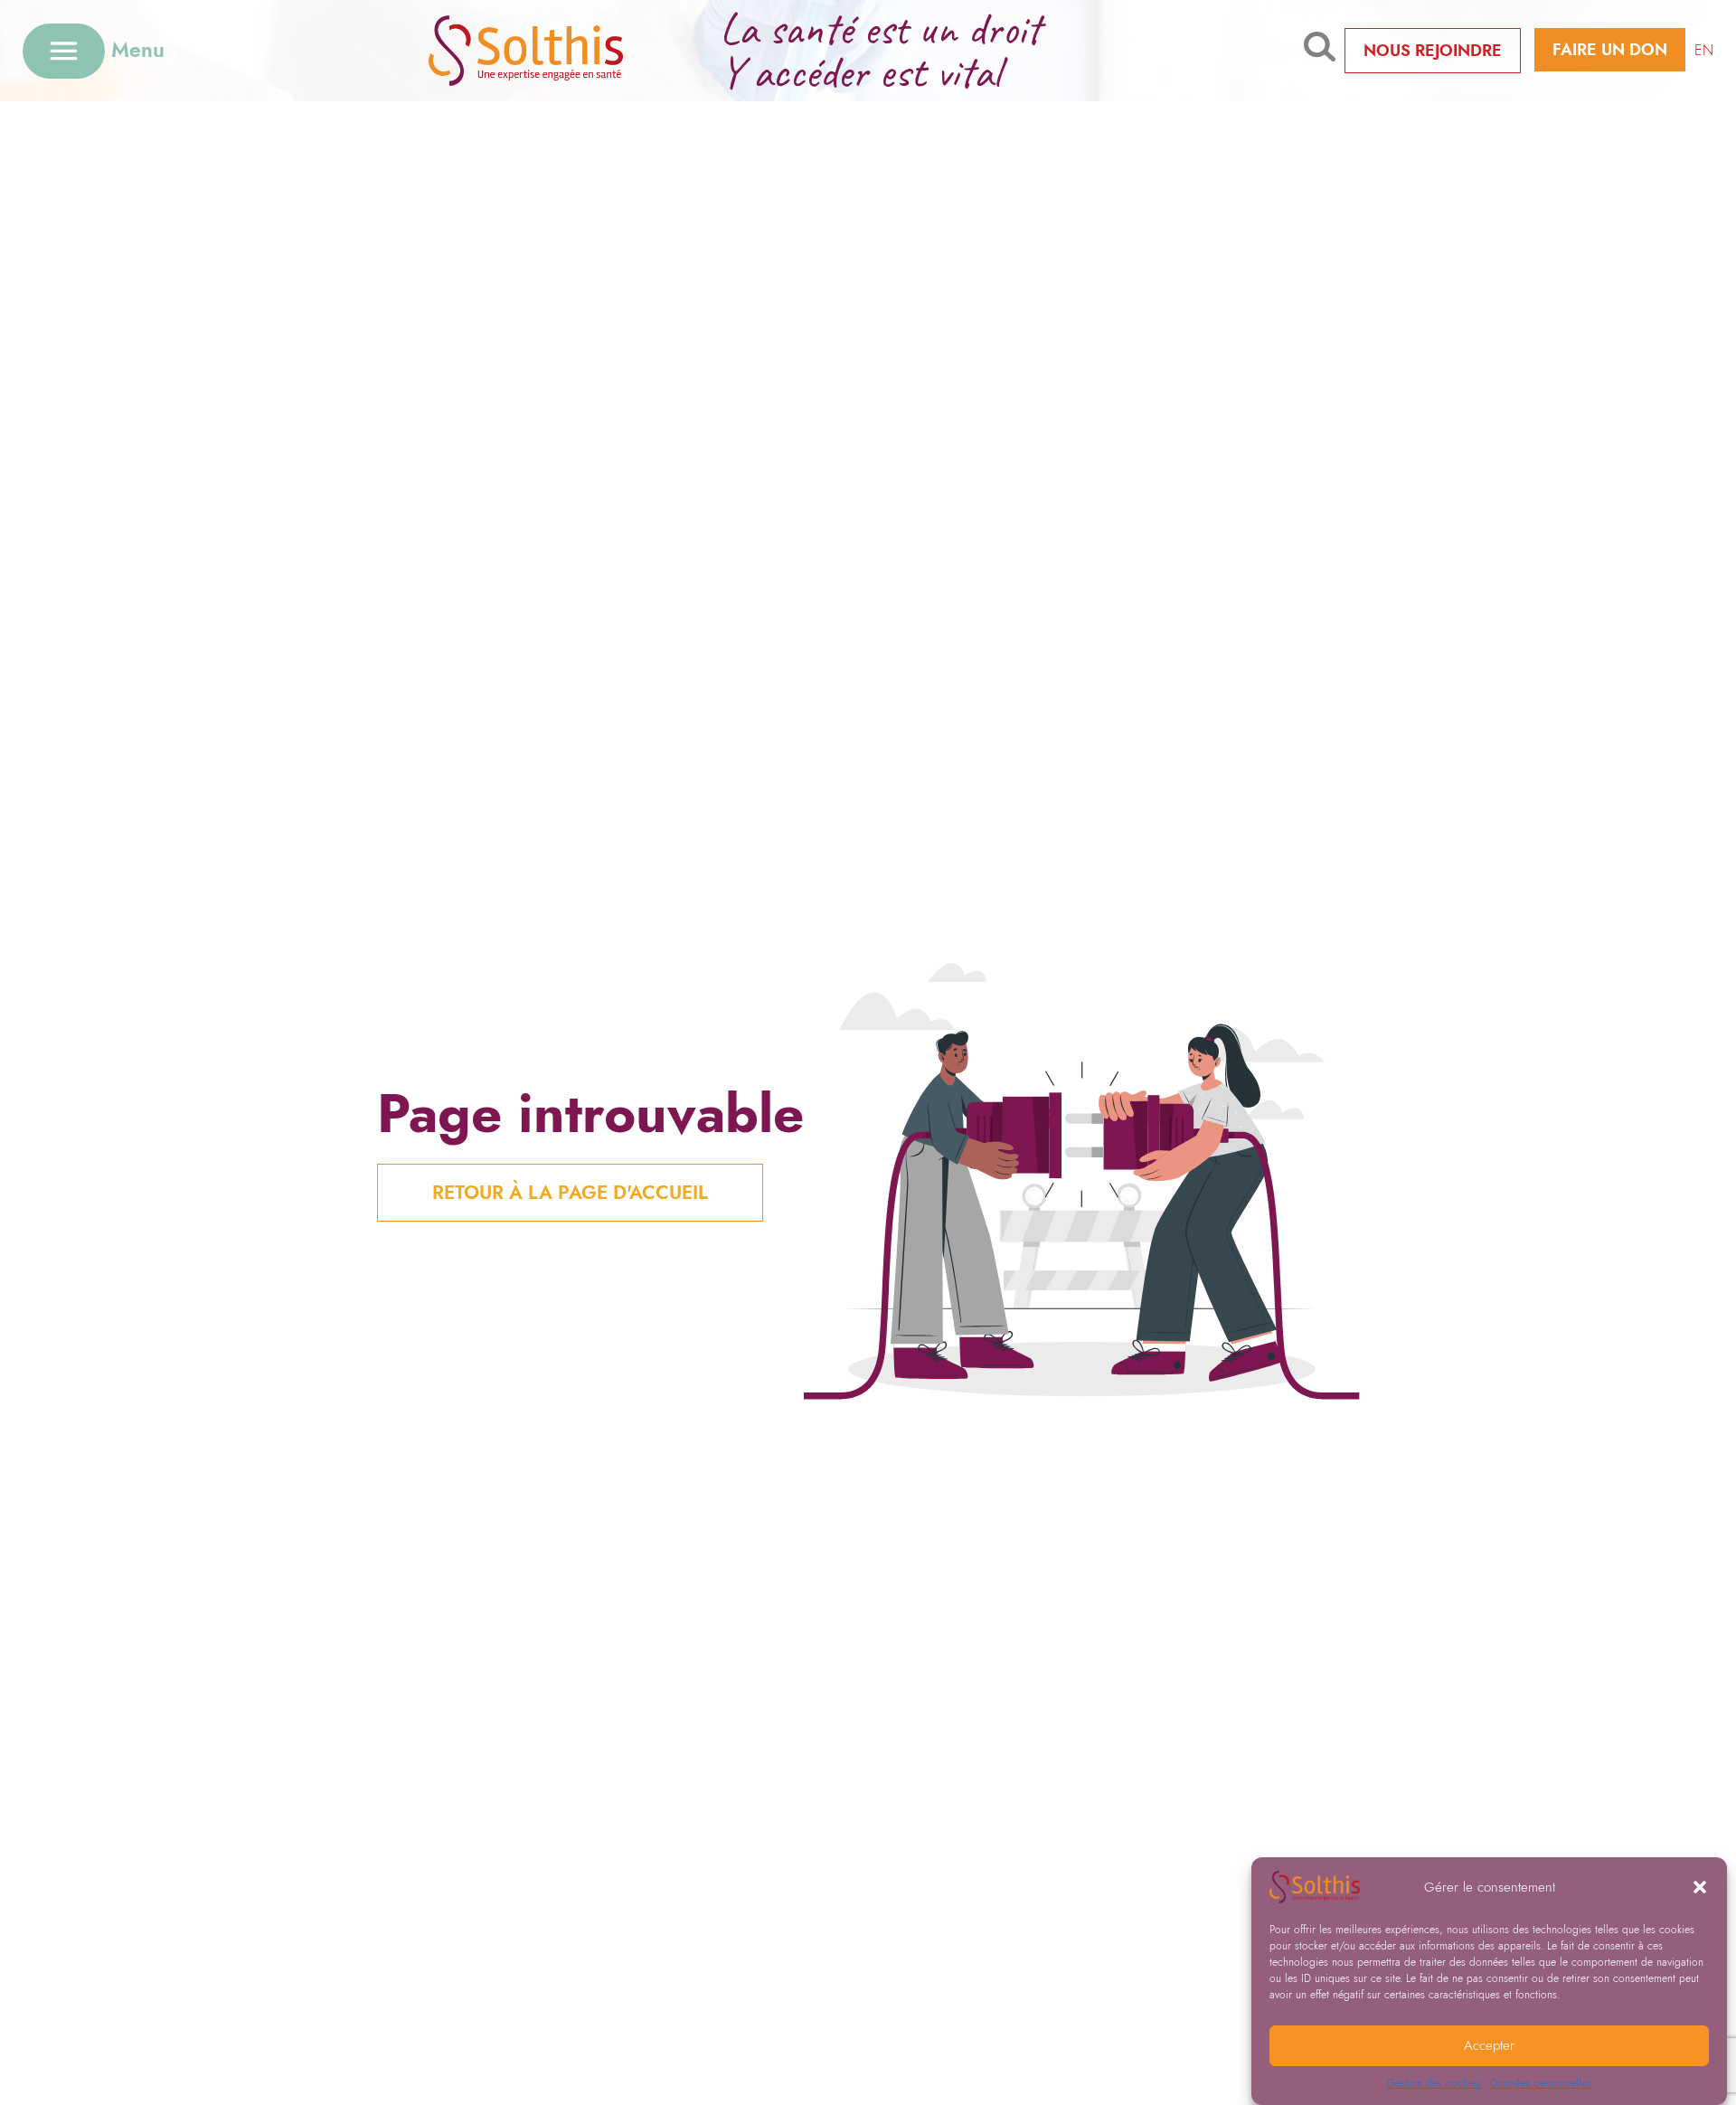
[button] (1700, 1887)
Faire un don (1610, 50)
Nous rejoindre (1433, 51)
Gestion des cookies (1434, 2083)
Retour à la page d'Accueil (570, 1193)
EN (1704, 50)
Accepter (1489, 2046)
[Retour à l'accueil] (554, 50)
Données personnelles (1541, 2083)
